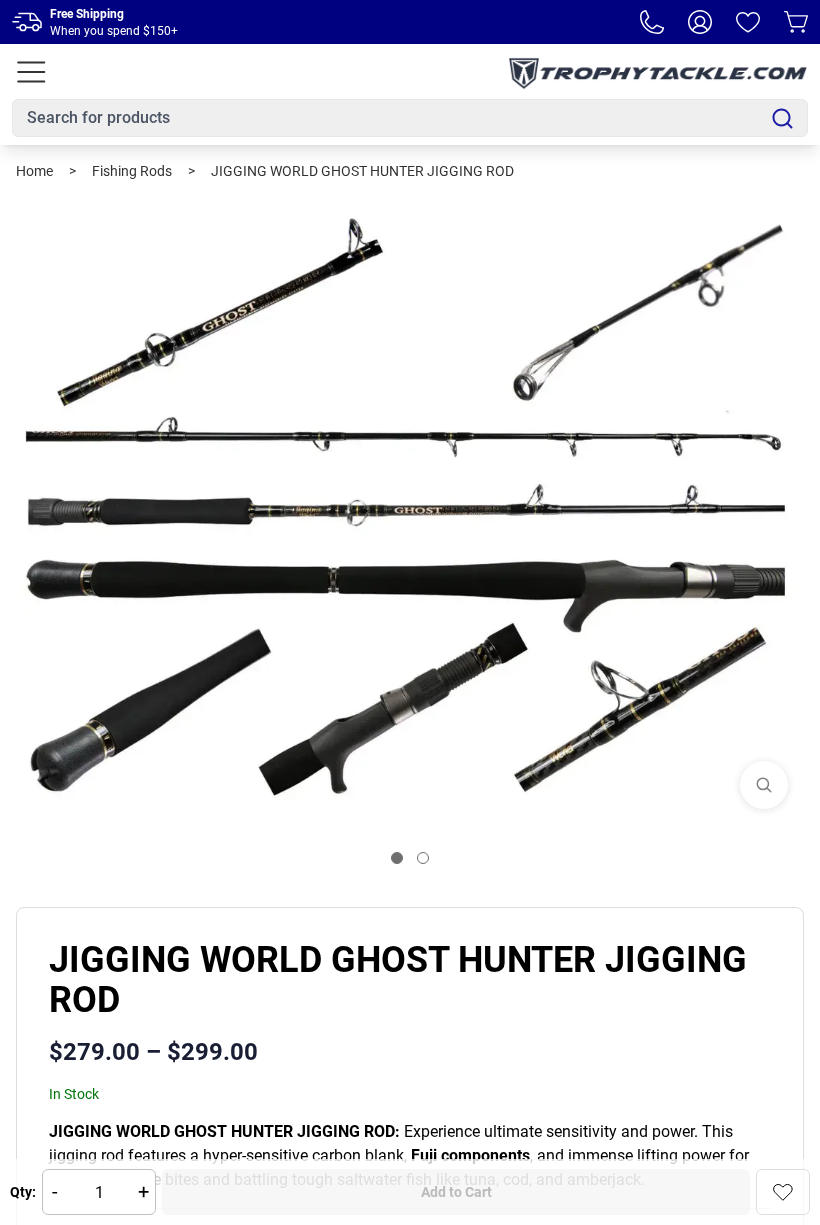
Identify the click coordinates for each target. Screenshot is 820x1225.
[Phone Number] (652, 22)
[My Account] (700, 22)
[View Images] (764, 785)
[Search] (782, 118)
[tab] (397, 858)
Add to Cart (456, 1192)
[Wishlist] (748, 22)
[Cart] (796, 22)
